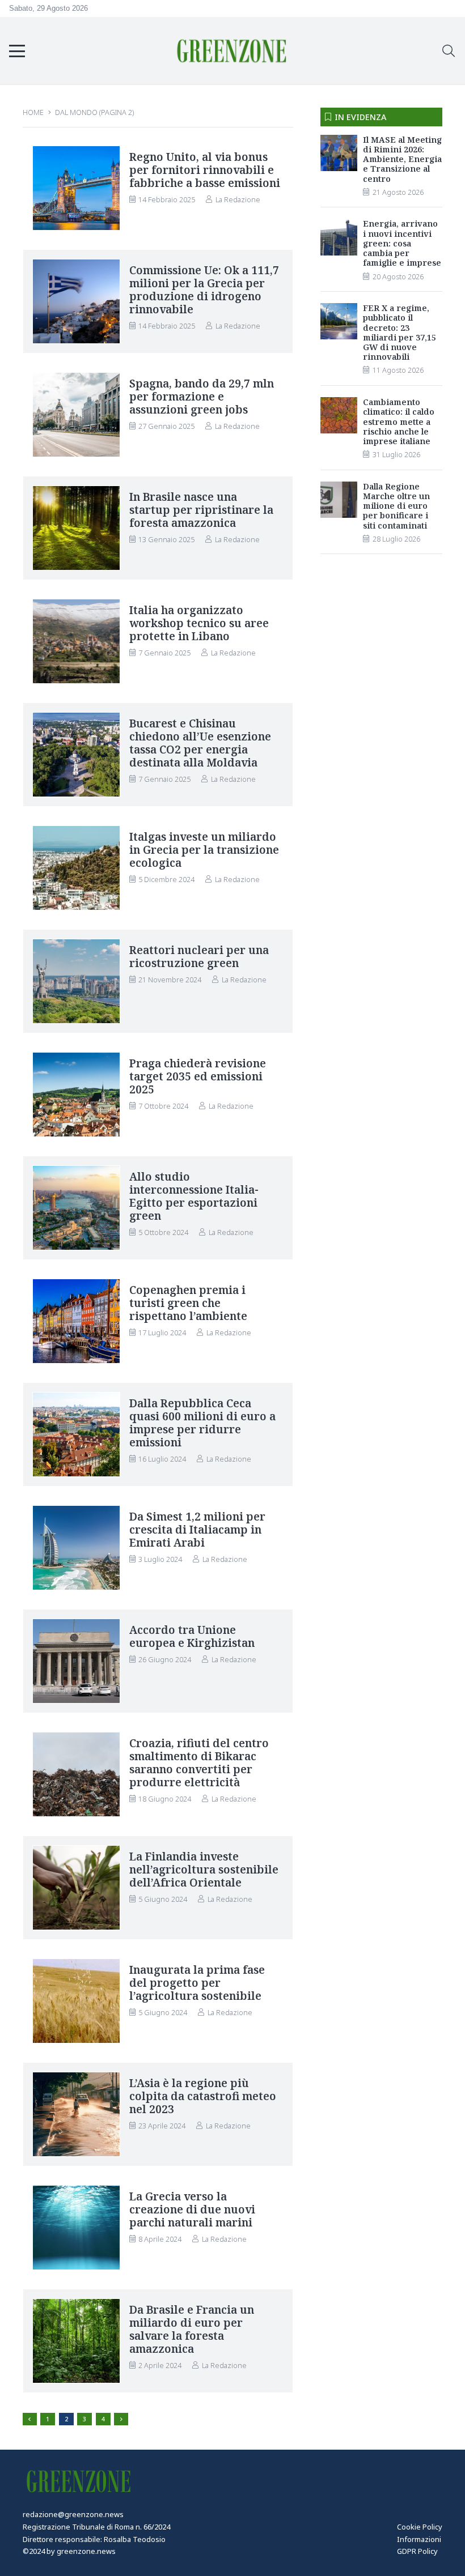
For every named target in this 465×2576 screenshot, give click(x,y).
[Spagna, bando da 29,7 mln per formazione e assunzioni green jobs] (76, 415)
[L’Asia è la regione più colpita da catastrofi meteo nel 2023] (76, 2115)
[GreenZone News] (232, 51)
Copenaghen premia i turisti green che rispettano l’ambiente (188, 1303)
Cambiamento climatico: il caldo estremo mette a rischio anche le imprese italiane (399, 421)
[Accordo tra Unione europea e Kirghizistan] (76, 1662)
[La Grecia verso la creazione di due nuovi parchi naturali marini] (76, 2228)
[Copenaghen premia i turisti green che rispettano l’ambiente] (76, 1322)
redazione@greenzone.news (73, 2514)
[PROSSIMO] (121, 2419)
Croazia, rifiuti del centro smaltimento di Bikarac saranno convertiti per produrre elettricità (199, 1762)
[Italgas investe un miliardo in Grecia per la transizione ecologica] (76, 868)
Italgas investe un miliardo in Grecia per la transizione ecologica (204, 850)
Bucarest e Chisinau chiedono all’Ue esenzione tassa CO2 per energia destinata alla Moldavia (200, 743)
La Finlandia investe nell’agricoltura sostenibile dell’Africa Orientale (204, 1869)
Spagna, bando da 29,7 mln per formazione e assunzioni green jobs (202, 396)
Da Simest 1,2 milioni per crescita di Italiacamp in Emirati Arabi (197, 1529)
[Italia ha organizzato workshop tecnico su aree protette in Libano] (76, 642)
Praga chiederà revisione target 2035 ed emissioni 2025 (198, 1076)
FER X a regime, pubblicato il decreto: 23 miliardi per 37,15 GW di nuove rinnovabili (400, 332)
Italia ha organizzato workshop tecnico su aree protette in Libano (199, 623)
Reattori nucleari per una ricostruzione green (199, 956)
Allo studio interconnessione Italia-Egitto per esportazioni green (194, 1196)
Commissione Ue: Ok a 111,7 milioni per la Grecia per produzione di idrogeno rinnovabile (204, 289)
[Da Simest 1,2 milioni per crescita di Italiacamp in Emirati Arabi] (76, 1548)
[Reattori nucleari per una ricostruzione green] (76, 982)
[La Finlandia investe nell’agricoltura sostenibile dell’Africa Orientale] (76, 1888)
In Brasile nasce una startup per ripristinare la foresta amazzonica (201, 510)
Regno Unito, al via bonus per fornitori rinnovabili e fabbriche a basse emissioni (205, 170)
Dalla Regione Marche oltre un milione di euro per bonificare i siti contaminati (396, 506)
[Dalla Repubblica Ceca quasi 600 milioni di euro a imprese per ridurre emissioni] (76, 1435)
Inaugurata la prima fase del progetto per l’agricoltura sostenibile (197, 1983)
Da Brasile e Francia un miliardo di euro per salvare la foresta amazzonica (192, 2329)
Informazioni (419, 2539)
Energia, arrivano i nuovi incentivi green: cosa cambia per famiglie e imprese (402, 243)
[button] (17, 51)
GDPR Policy (417, 2551)
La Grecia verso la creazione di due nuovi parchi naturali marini (192, 2209)
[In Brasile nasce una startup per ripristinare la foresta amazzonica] (76, 529)
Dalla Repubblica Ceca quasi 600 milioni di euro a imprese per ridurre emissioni (202, 1423)
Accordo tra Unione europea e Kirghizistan (192, 1636)
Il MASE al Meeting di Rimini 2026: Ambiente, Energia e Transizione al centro (402, 159)
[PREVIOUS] (30, 2419)
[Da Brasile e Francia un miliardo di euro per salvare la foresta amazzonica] (76, 2341)
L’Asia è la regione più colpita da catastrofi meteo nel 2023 (203, 2096)
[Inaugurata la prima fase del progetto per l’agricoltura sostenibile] (76, 2002)
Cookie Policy (420, 2527)
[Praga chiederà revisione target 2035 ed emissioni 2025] (76, 1095)
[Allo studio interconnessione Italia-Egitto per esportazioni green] (76, 1208)
